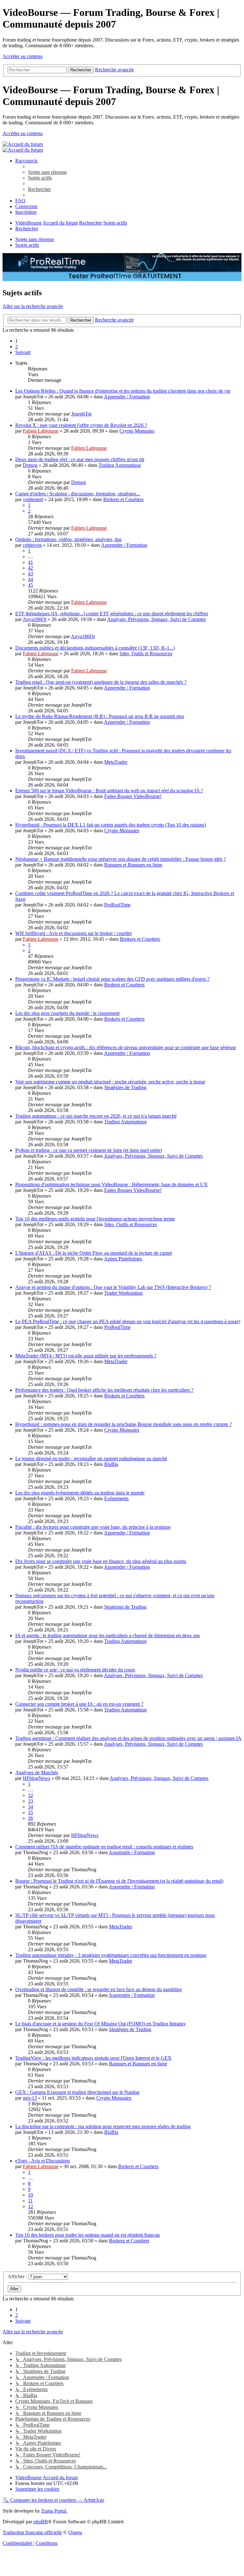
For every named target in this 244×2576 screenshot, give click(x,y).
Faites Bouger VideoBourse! (133, 796)
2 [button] (17, 347)
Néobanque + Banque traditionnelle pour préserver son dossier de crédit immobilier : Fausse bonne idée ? (121, 859)
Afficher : (18, 2276)
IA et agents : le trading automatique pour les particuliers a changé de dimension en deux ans (108, 1635)
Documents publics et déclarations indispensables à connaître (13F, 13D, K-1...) (95, 648)
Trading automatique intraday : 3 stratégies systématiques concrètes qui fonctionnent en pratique (111, 1955)
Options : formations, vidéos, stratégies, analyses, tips (68, 539)
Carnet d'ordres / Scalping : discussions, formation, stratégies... (78, 494)
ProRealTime (117, 905)
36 (30, 1818)
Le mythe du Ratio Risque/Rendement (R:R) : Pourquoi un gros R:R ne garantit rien (100, 716)
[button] (23, 352)
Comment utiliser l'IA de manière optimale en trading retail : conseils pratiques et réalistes (104, 1847)
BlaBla (111, 1464)
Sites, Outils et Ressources (146, 654)
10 (30, 2195)
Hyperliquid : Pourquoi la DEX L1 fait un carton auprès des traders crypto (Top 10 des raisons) (111, 825)
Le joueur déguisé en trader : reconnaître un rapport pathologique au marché (91, 1458)
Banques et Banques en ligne (133, 865)
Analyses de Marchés (37, 1772)
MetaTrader (116, 762)
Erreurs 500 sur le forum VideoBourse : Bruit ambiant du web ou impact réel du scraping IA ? (109, 791)
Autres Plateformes (123, 1259)
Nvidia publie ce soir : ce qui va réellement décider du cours (75, 1670)
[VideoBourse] (23, 144)
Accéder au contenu (23, 56)
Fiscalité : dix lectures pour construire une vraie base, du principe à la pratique (93, 1527)
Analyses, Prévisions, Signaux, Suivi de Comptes (156, 619)
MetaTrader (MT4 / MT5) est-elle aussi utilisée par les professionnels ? (86, 1356)
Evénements (116, 1498)
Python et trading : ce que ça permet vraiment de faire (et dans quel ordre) (89, 1150)
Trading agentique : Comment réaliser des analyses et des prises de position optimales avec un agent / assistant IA (128, 1738)
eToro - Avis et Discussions (43, 2161)
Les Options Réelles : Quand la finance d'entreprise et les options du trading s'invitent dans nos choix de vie (123, 391)
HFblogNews (37, 1778)
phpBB (41, 2522)
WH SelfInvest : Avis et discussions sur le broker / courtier (74, 933)
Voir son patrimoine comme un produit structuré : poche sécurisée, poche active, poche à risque (110, 1082)
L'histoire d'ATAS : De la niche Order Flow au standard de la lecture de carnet (94, 1253)
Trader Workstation (123, 1293)
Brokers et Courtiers (123, 499)
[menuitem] (47, 172)
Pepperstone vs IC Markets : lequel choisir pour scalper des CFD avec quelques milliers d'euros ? (112, 979)
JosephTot (81, 414)
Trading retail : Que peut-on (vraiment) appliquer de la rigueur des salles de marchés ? (101, 682)
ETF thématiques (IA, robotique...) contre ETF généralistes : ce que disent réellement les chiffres (112, 614)
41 (30, 562)
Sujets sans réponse (35, 239)
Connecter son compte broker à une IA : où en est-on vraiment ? (79, 1704)
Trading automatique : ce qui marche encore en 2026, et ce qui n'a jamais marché (96, 1116)
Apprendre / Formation (127, 397)
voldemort (33, 499)
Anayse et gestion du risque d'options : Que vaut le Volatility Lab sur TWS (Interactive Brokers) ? (113, 1287)
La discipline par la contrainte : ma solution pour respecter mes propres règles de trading (103, 2126)
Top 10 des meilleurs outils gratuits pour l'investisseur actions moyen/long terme (95, 1219)
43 (30, 574)
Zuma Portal (54, 2511)
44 (30, 579)
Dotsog (30, 465)
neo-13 (30, 2098)
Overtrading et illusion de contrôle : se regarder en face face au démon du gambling (98, 1989)
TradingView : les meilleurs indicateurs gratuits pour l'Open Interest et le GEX (93, 2058)
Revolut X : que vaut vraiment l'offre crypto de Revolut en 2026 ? (81, 425)
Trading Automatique (120, 465)
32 (30, 1795)
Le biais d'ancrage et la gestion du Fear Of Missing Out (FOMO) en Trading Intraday (101, 2024)
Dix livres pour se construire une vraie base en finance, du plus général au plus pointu (101, 1561)
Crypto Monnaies (137, 431)
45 (30, 585)
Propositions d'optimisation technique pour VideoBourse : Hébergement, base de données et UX (112, 1184)
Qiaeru (75, 2532)
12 (30, 2206)
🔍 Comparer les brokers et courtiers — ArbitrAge (53, 2500)
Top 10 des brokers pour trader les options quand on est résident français (88, 2235)
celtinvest (32, 545)
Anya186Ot (34, 619)
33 (30, 1801)
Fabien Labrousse (41, 431)
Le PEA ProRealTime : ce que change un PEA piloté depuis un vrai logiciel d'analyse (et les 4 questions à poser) (128, 1321)
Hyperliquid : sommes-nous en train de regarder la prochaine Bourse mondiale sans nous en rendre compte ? (123, 1424)
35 (30, 1812)
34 (30, 1807)
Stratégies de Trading (125, 1087)
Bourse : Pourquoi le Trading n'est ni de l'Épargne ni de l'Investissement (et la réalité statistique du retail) (119, 1881)
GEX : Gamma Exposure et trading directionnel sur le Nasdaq (77, 2092)
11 (30, 2201)
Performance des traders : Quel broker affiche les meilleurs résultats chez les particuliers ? (104, 1390)
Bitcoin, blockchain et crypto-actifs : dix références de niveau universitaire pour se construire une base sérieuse (126, 1047)
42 (30, 568)
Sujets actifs (27, 245)
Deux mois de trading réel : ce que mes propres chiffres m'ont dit (80, 459)
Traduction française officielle (32, 2532)
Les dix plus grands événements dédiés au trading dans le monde (80, 1493)
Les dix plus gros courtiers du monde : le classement (67, 1013)
